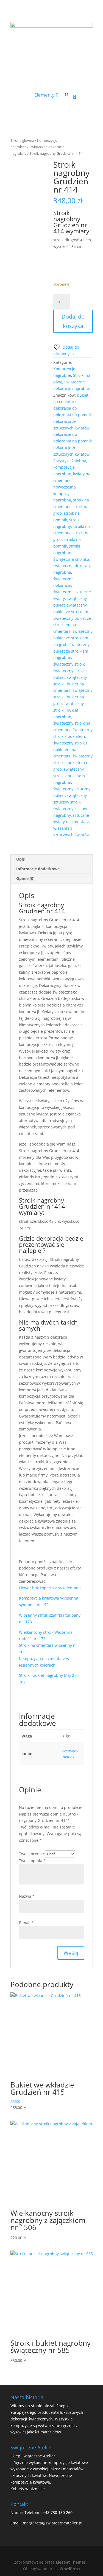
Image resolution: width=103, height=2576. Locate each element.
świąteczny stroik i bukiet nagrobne (69, 710)
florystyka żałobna (70, 461)
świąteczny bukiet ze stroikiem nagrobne (71, 651)
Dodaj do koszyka (73, 321)
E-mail (26, 1923)
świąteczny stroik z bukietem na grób (73, 763)
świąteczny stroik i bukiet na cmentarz (70, 684)
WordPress (70, 2569)
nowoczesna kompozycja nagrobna (65, 494)
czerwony (70, 1751)
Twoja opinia (32, 1861)
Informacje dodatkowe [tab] (38, 869)
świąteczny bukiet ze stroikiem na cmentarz (72, 625)
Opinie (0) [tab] (25, 878)
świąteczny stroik (69, 664)
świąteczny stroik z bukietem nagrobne (69, 776)
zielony (68, 1757)
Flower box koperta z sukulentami (50, 1588)
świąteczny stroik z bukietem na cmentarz (70, 750)
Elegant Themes (71, 2562)
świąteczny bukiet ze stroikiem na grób (73, 638)
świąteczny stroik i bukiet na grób (73, 697)
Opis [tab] (20, 859)
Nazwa (27, 1896)
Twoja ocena (32, 1854)
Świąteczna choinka (71, 559)
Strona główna (22, 140)
